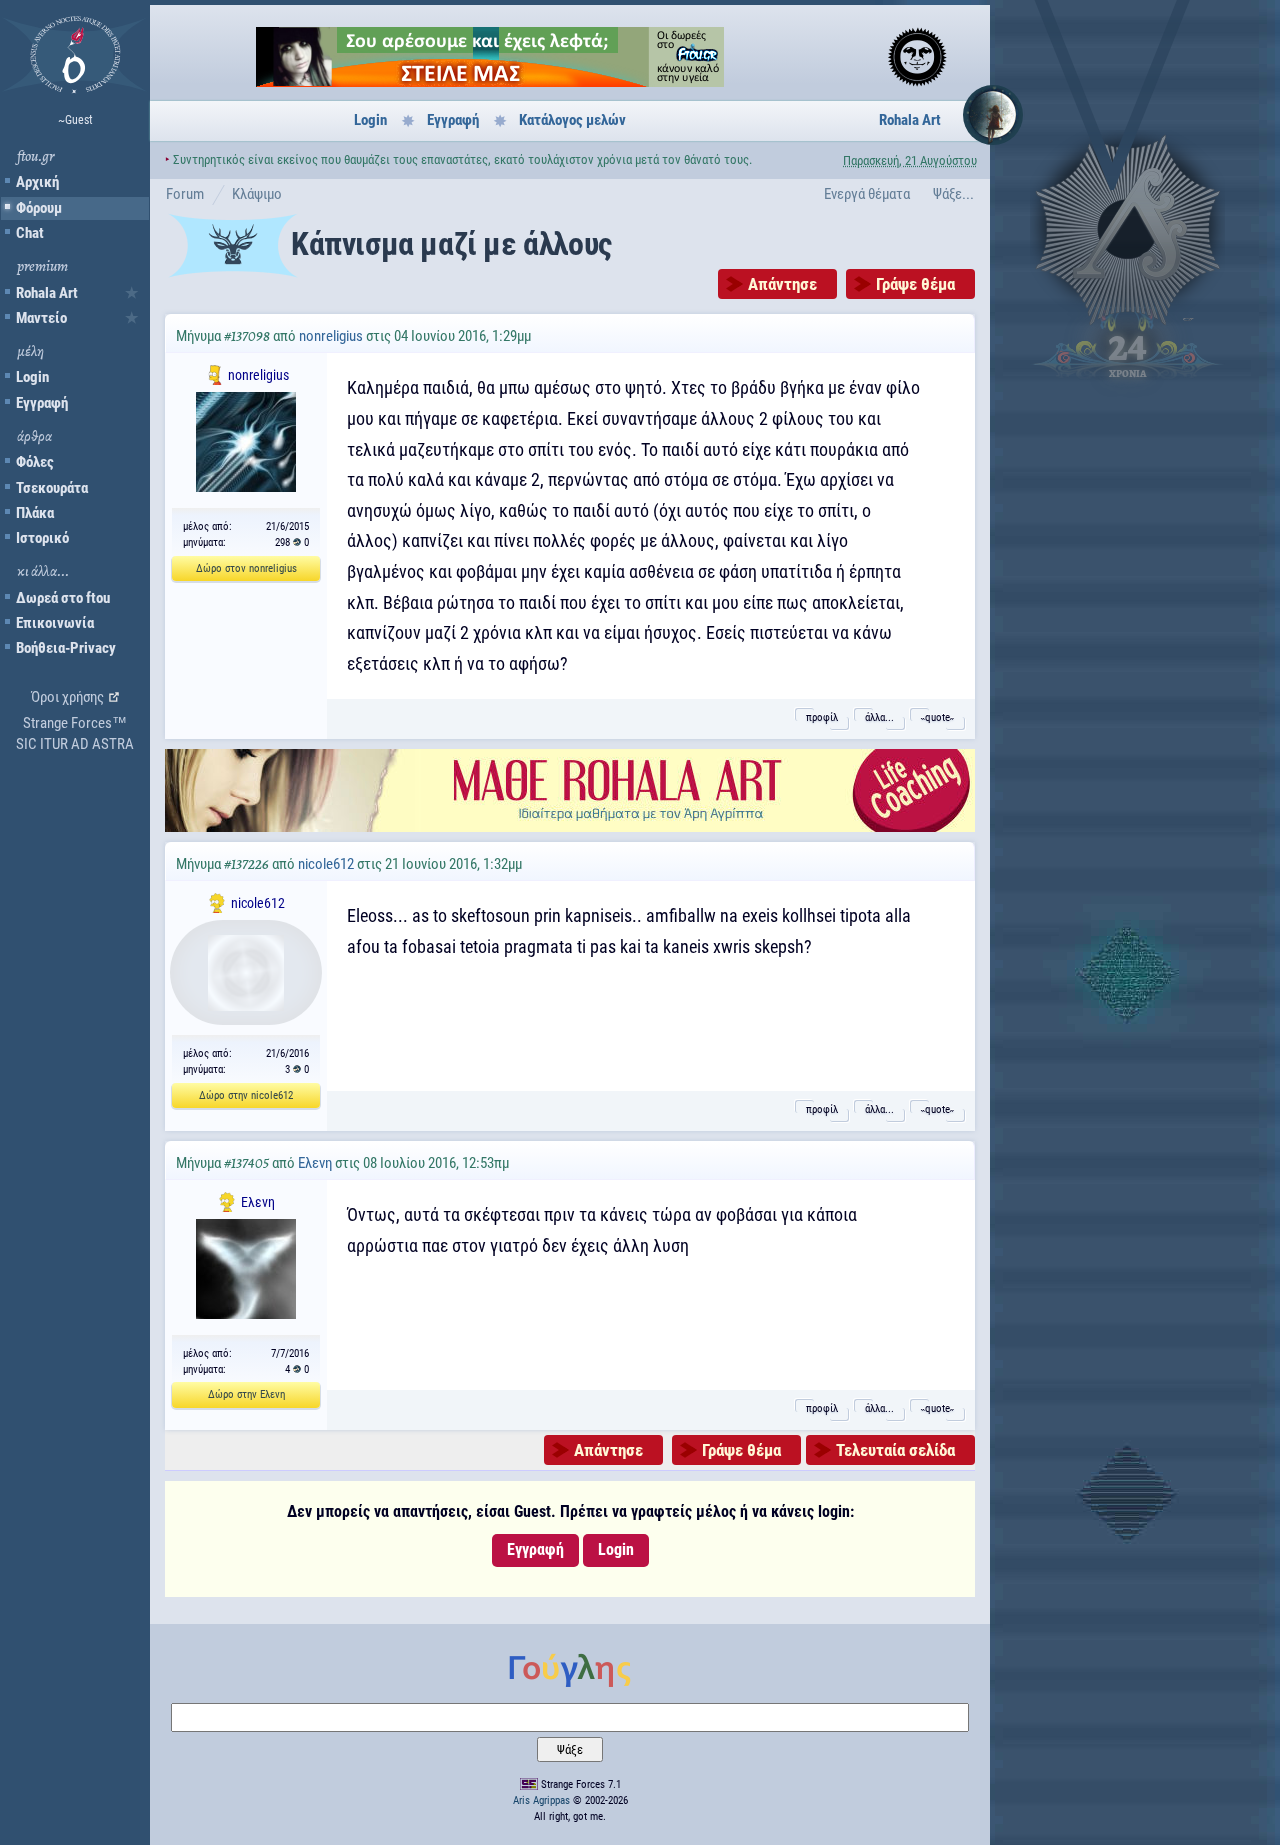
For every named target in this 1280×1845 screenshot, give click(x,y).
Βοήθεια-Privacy (66, 648)
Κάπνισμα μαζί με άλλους (451, 244)
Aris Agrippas (541, 1800)
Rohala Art (47, 293)
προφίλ (822, 717)
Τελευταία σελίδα (895, 1450)
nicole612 (326, 864)
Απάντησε (782, 284)
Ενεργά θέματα (867, 194)
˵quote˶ (937, 717)
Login (32, 377)
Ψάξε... (953, 194)
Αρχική (37, 182)
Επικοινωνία (55, 623)
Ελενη (315, 1163)
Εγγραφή (42, 403)
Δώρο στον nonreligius (246, 568)
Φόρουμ (39, 208)
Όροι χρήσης (67, 697)
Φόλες (35, 462)
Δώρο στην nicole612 (246, 1095)
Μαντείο (41, 318)
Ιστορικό (42, 538)
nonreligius (331, 336)
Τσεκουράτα (52, 488)
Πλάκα (35, 513)
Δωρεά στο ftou (63, 598)
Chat (30, 233)
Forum (185, 194)
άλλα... (879, 717)
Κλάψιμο (257, 194)
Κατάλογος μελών (572, 120)
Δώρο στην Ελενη (246, 1394)
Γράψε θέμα (915, 284)
